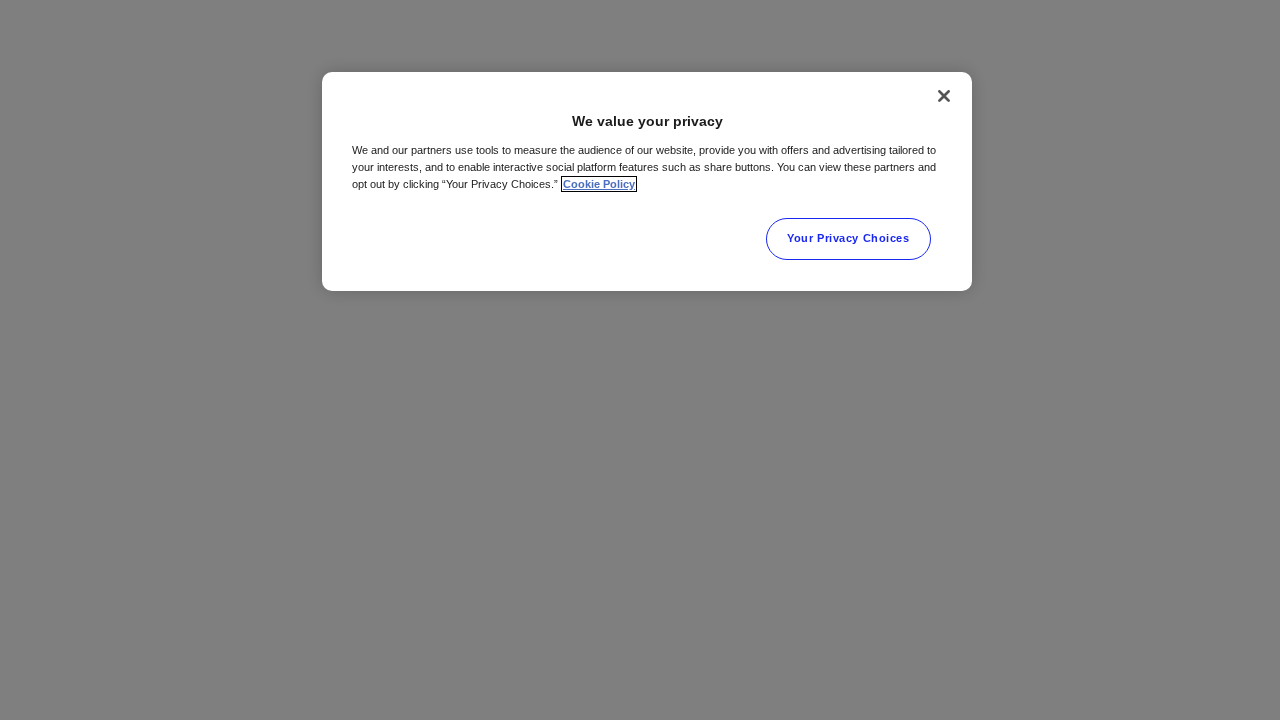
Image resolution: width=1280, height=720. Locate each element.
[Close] (944, 96)
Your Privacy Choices (848, 238)
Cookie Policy (599, 184)
